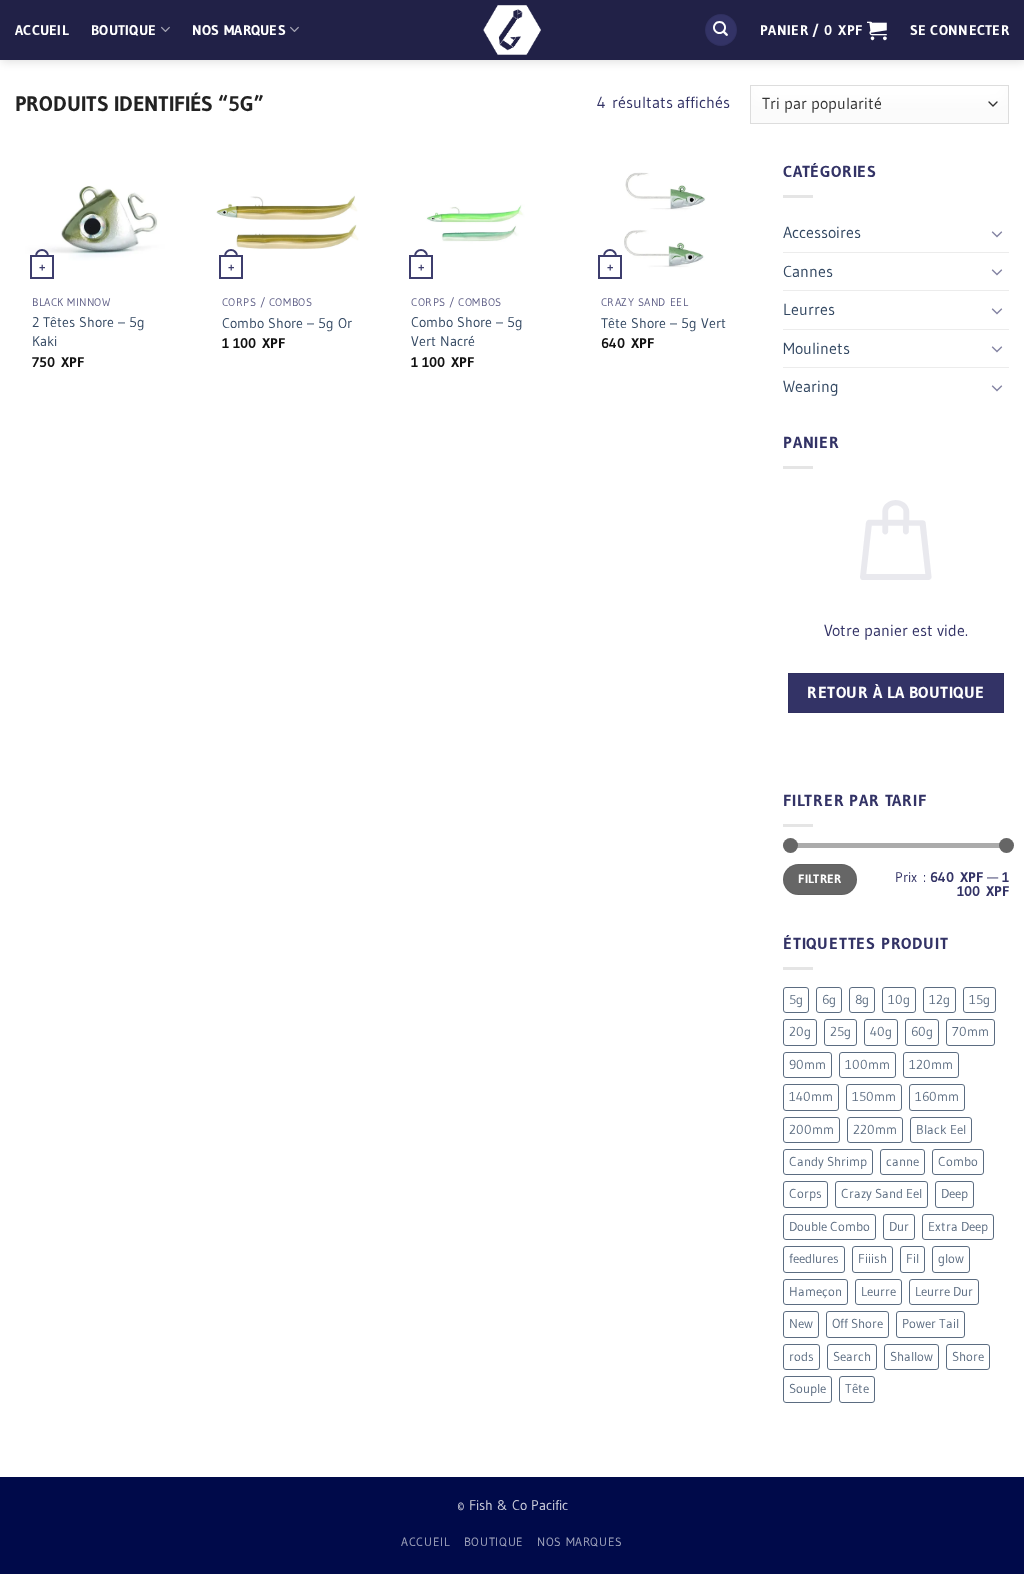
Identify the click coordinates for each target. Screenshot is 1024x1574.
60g (922, 1031)
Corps (805, 1193)
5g (796, 999)
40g (881, 1031)
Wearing (811, 386)
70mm (970, 1031)
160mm (937, 1096)
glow (951, 1258)
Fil (912, 1258)
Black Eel (941, 1129)
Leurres (809, 309)
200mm (811, 1129)
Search (852, 1356)
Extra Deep (958, 1226)
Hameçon (815, 1291)
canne (902, 1161)
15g (979, 999)
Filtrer (820, 878)
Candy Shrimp (828, 1161)
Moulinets (816, 348)
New (801, 1323)
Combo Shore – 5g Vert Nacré (467, 331)
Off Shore (857, 1323)
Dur (899, 1226)
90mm (807, 1064)
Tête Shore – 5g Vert (663, 323)
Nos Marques (239, 30)
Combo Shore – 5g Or (287, 323)
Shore (968, 1356)
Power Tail (930, 1323)
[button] (823, 30)
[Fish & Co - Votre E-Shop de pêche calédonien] (512, 30)
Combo (958, 1161)
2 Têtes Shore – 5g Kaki (88, 331)
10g (899, 999)
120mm (931, 1064)
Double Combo (829, 1226)
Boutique (123, 30)
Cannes (808, 271)
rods (801, 1356)
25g (840, 1031)
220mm (875, 1129)
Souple (807, 1388)
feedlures (814, 1258)
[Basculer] (997, 233)
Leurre (878, 1291)
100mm (867, 1064)
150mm (874, 1096)
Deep (954, 1193)
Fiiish (872, 1258)
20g (800, 1031)
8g (862, 999)
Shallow (911, 1356)
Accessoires (822, 232)
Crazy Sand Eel (881, 1193)
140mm (811, 1096)
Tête (857, 1388)
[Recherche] (721, 30)
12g (939, 999)
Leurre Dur (944, 1291)
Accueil (42, 30)
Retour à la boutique (895, 692)
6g (829, 999)
